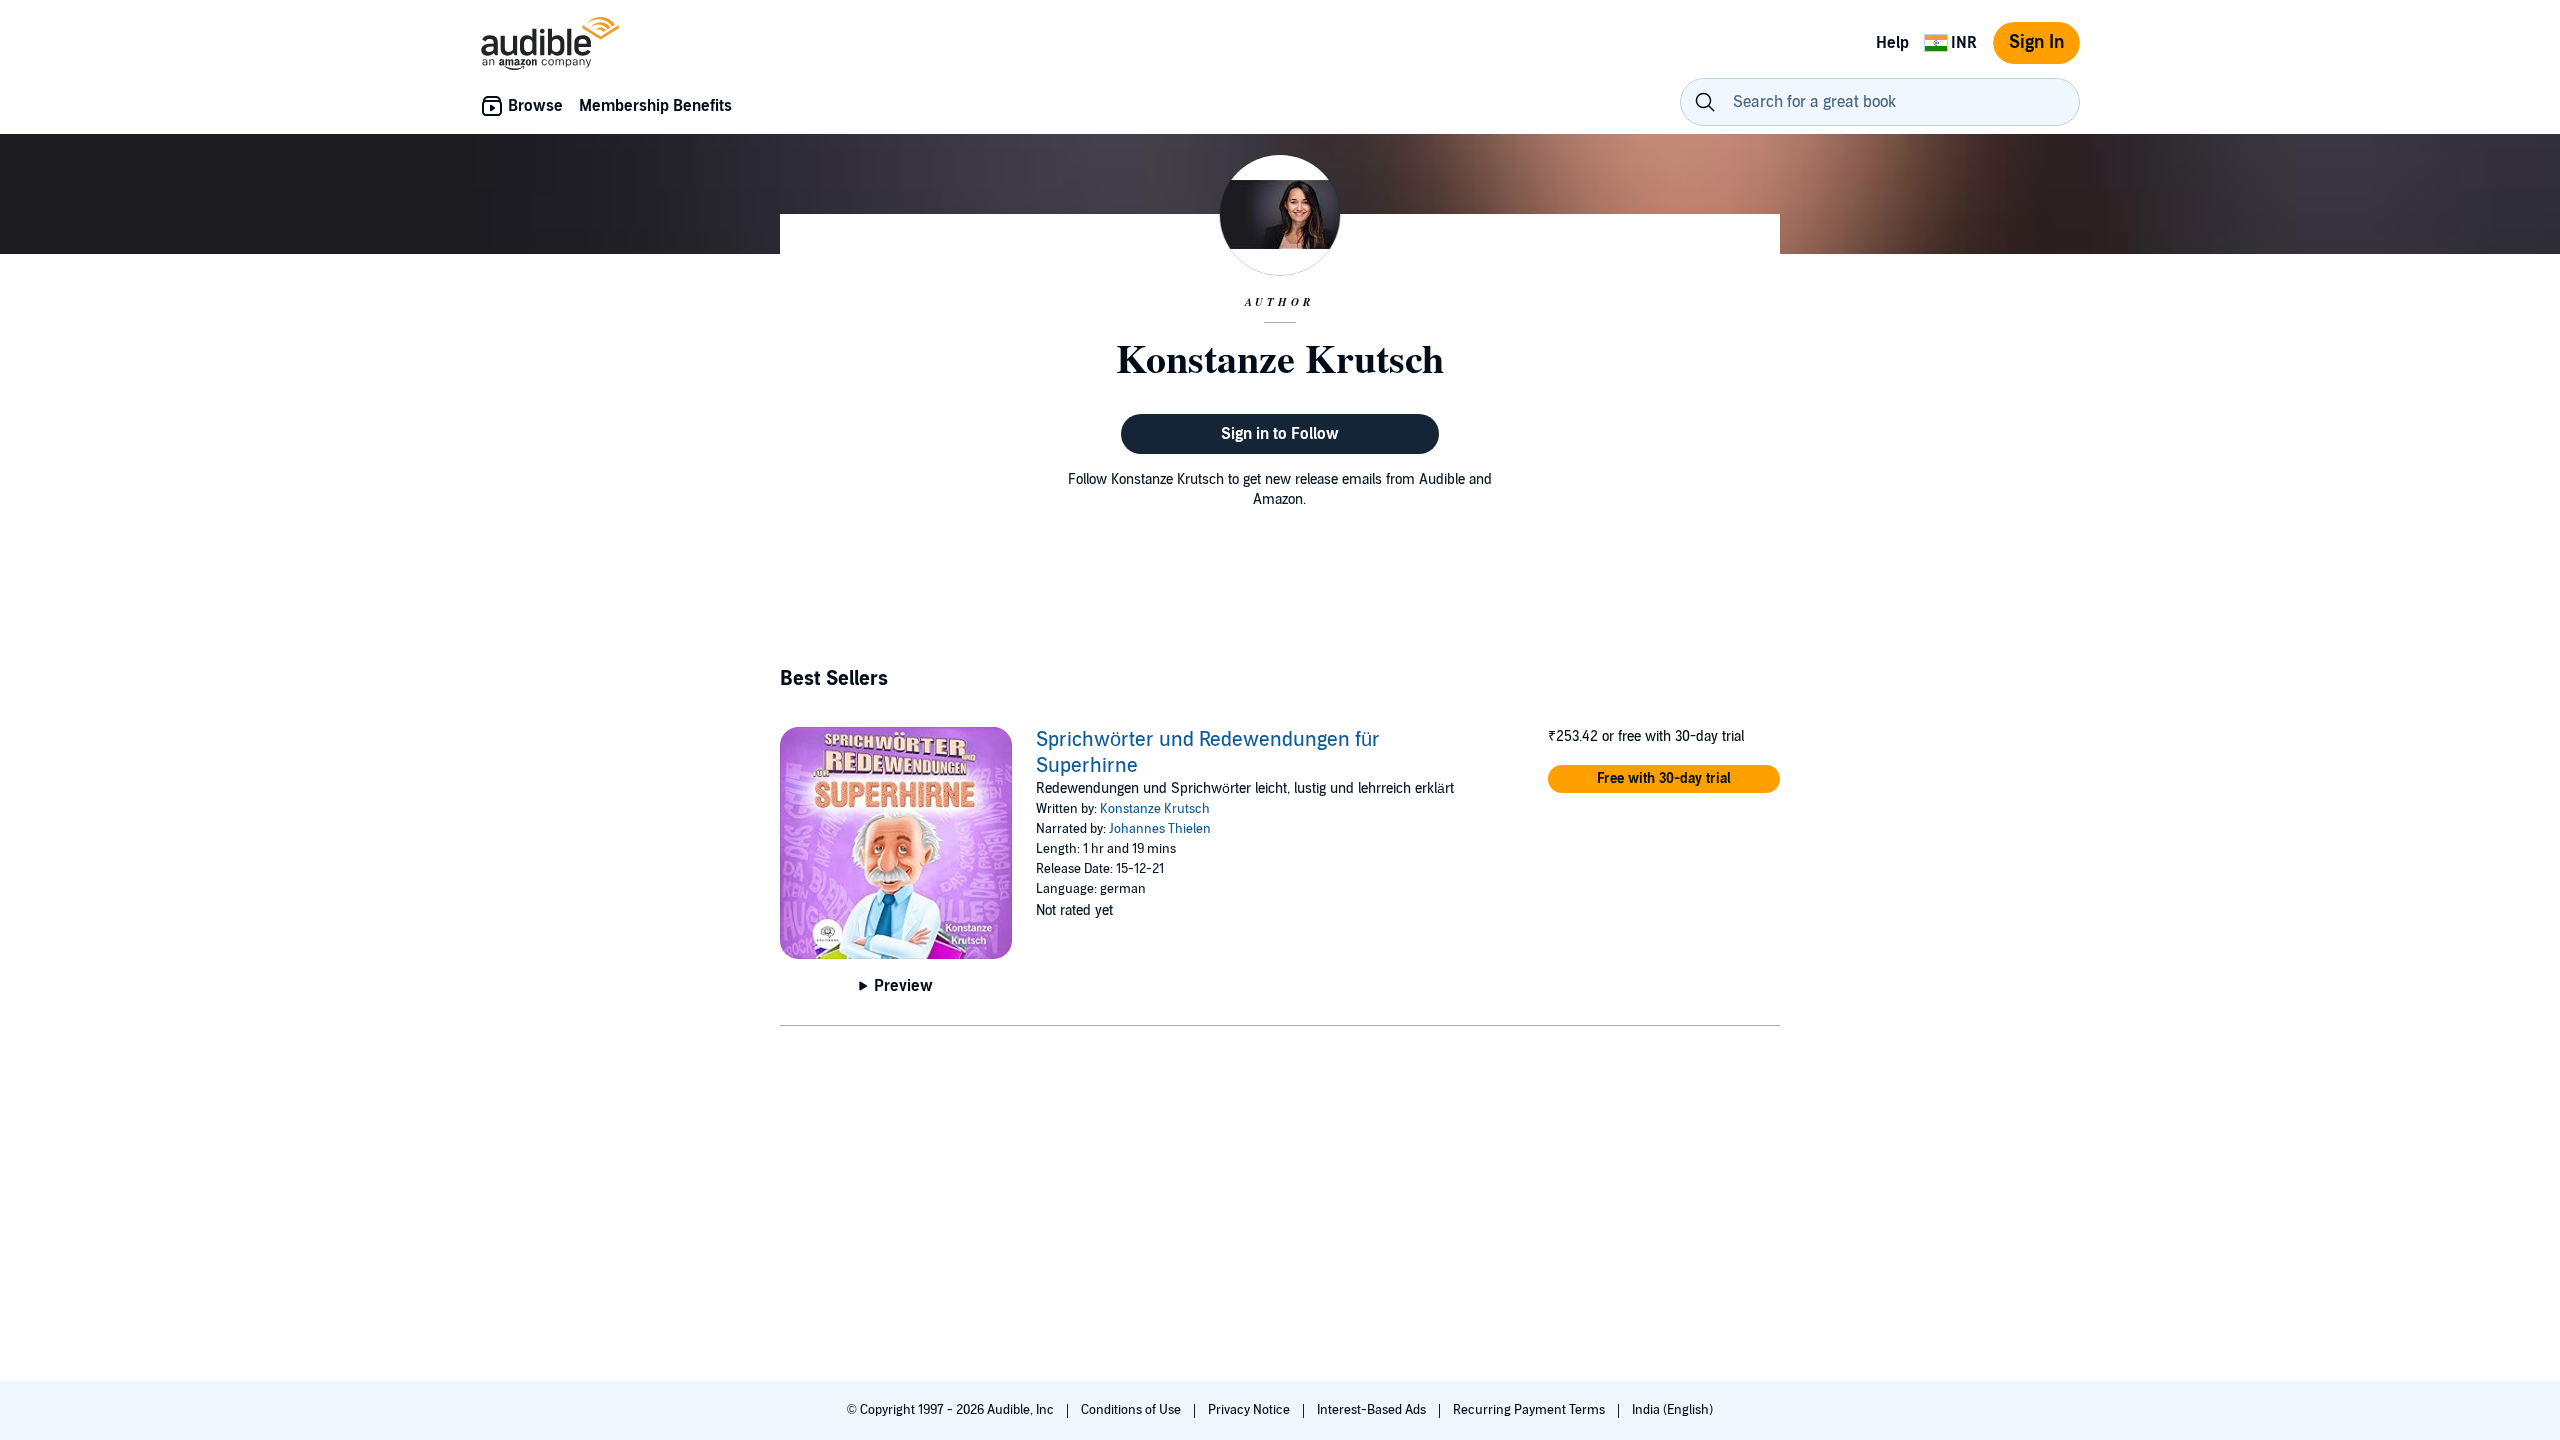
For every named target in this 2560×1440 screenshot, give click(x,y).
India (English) (1672, 1410)
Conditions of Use (1132, 1410)
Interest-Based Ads (1373, 1410)
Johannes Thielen (1160, 829)
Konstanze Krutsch (1155, 809)
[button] (1664, 779)
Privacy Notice (1250, 1410)
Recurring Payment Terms (1530, 1410)
